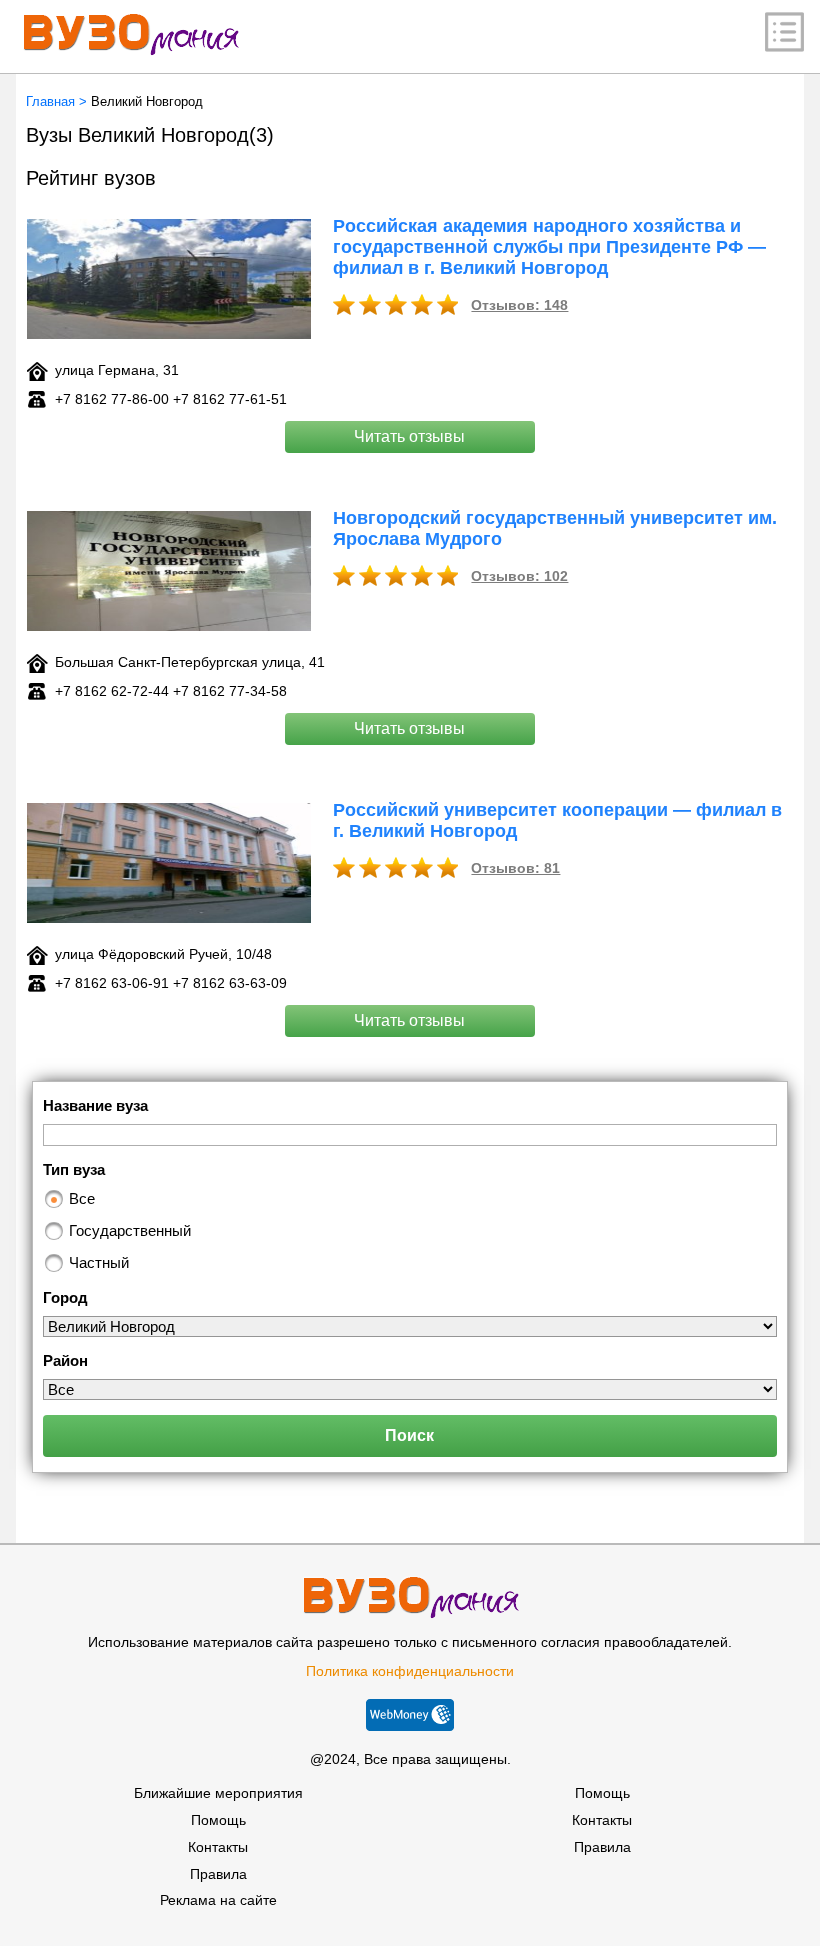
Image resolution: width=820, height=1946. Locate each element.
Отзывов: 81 (515, 868)
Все (82, 1198)
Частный (99, 1262)
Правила (218, 1874)
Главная (50, 101)
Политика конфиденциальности (410, 1671)
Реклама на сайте (218, 1900)
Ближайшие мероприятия (218, 1793)
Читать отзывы (409, 436)
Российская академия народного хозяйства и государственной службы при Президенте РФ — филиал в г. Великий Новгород (549, 247)
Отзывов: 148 (519, 305)
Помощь (218, 1820)
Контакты (218, 1847)
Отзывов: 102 (519, 576)
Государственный (130, 1230)
